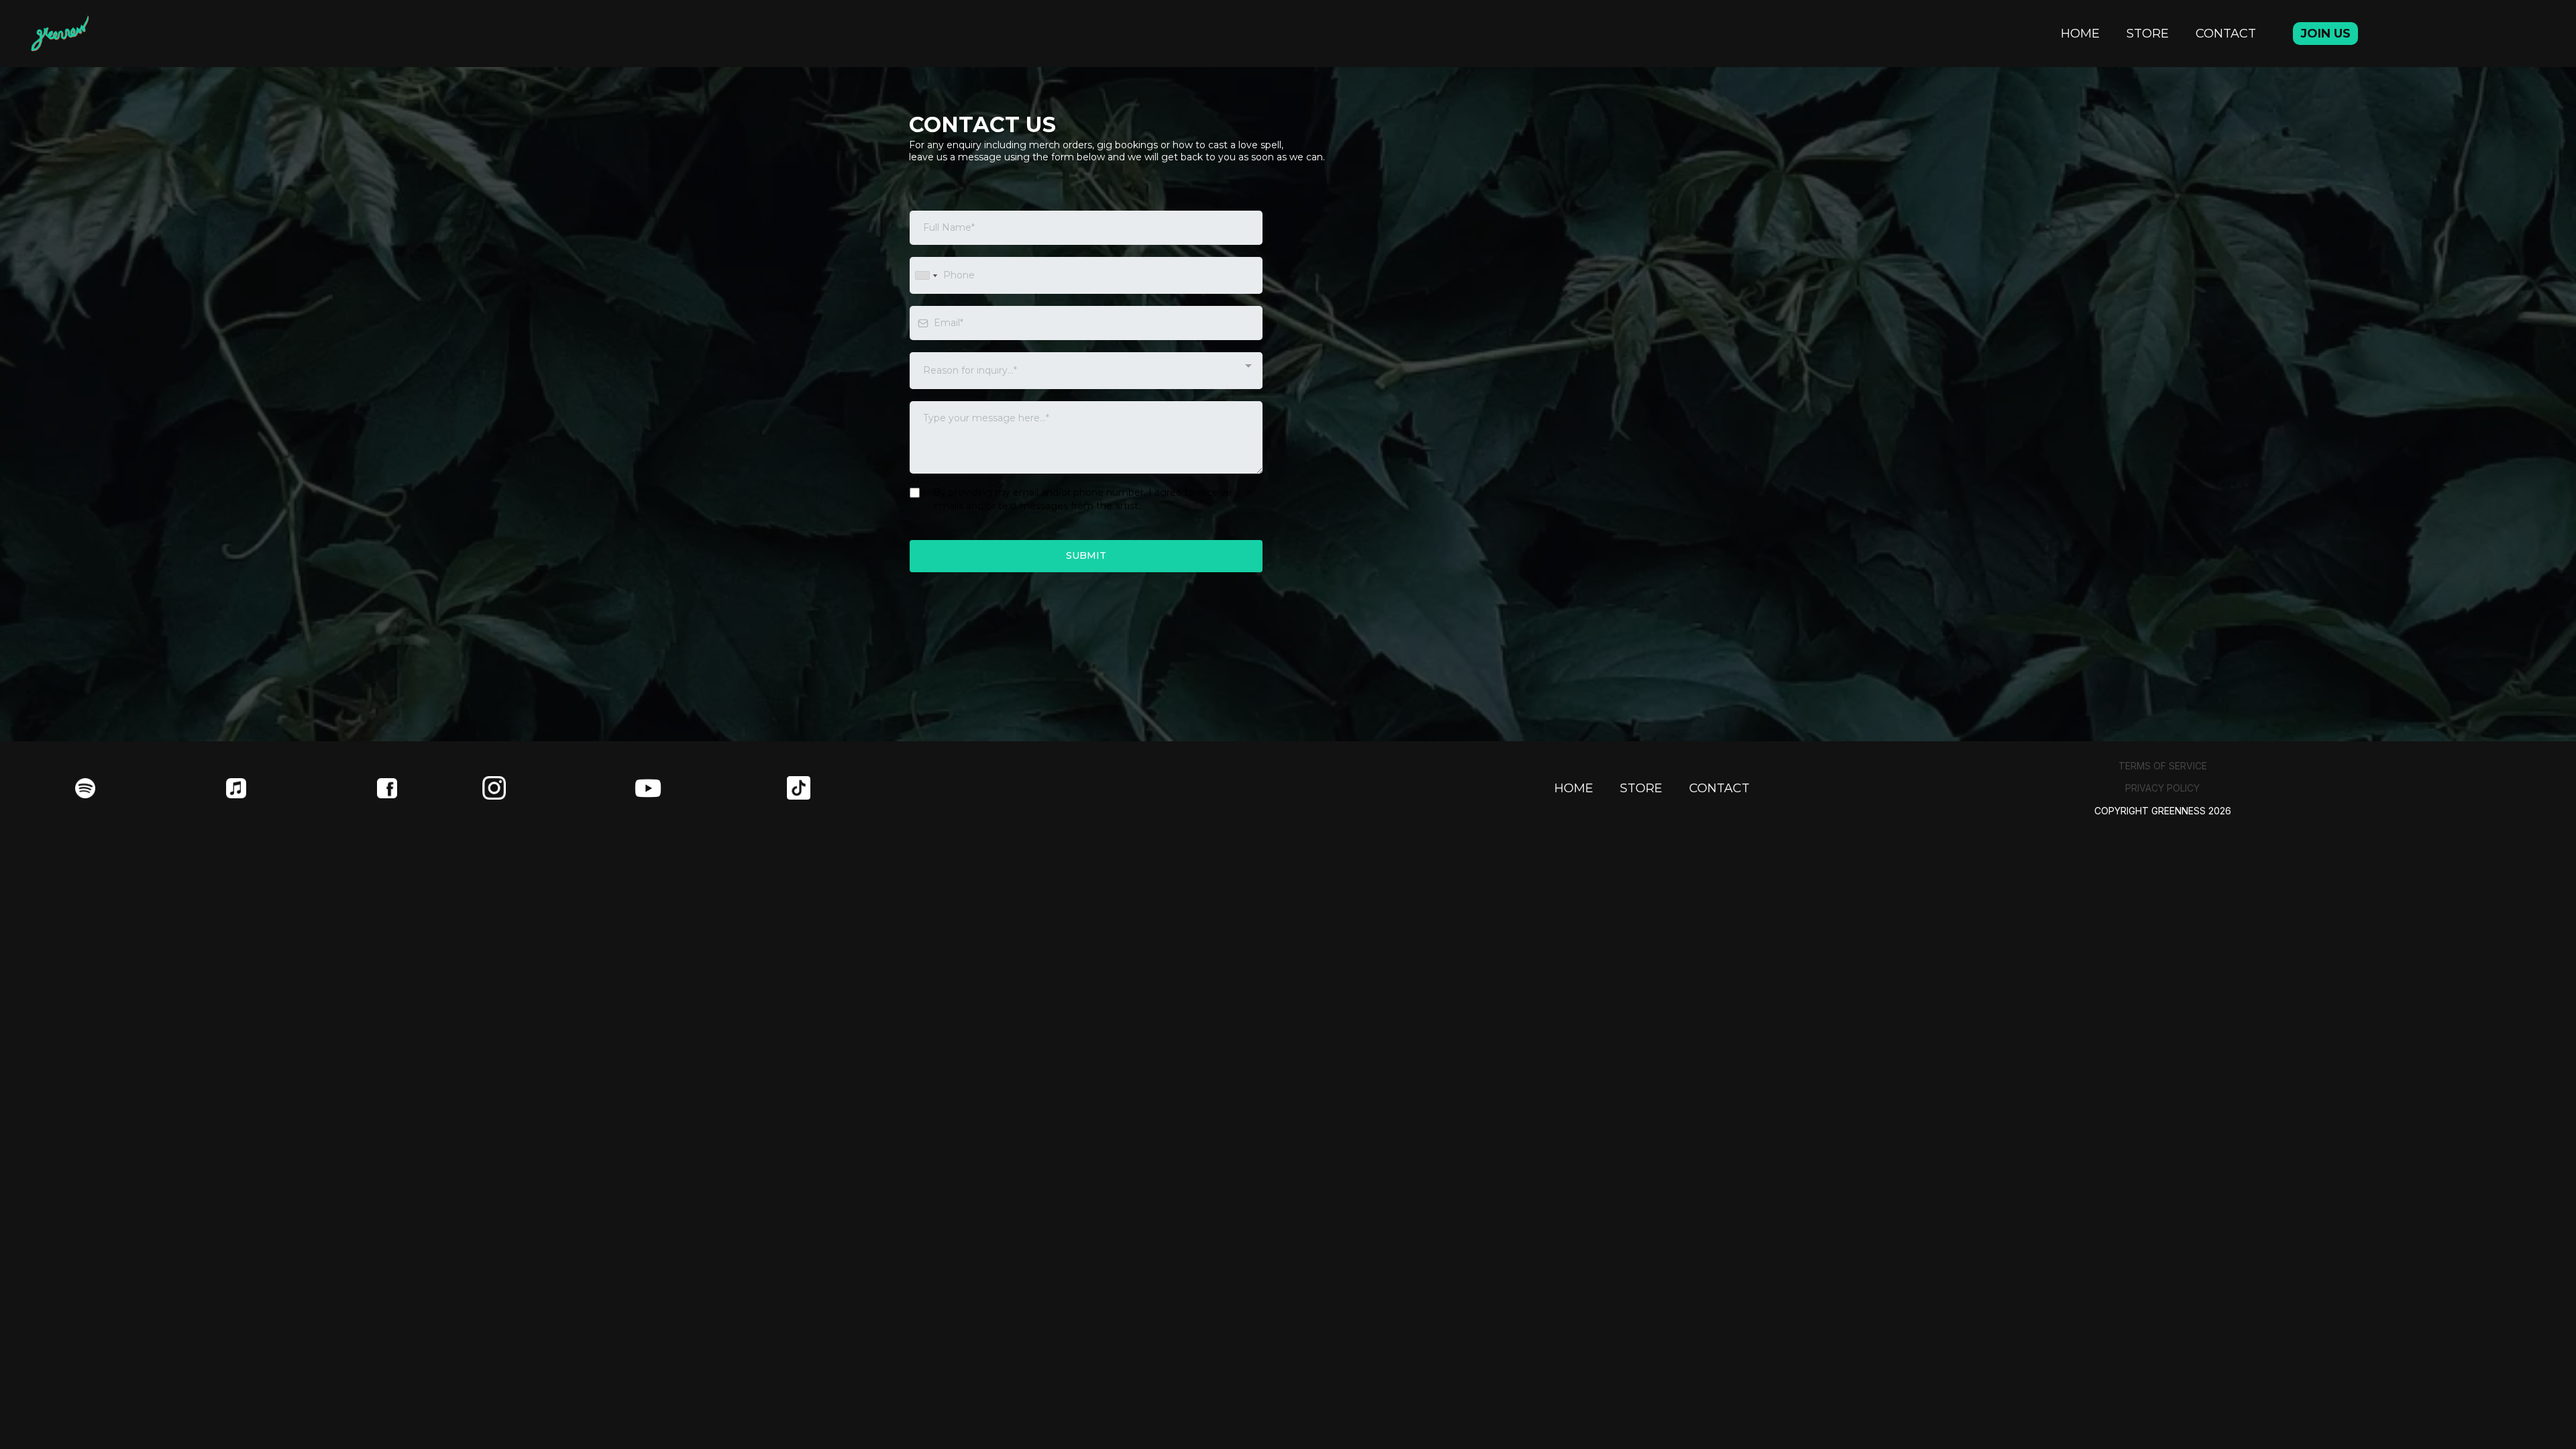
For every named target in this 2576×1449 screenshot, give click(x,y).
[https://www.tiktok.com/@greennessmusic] (863, 788)
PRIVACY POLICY (2162, 788)
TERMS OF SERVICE (2163, 766)
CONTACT (2226, 34)
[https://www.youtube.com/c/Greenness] (711, 788)
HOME (2080, 34)
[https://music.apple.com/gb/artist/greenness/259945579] (236, 788)
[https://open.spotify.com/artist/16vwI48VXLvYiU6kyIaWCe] (86, 788)
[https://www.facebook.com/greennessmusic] (387, 788)
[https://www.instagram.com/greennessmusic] (558, 788)
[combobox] (926, 275)
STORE (2148, 34)
